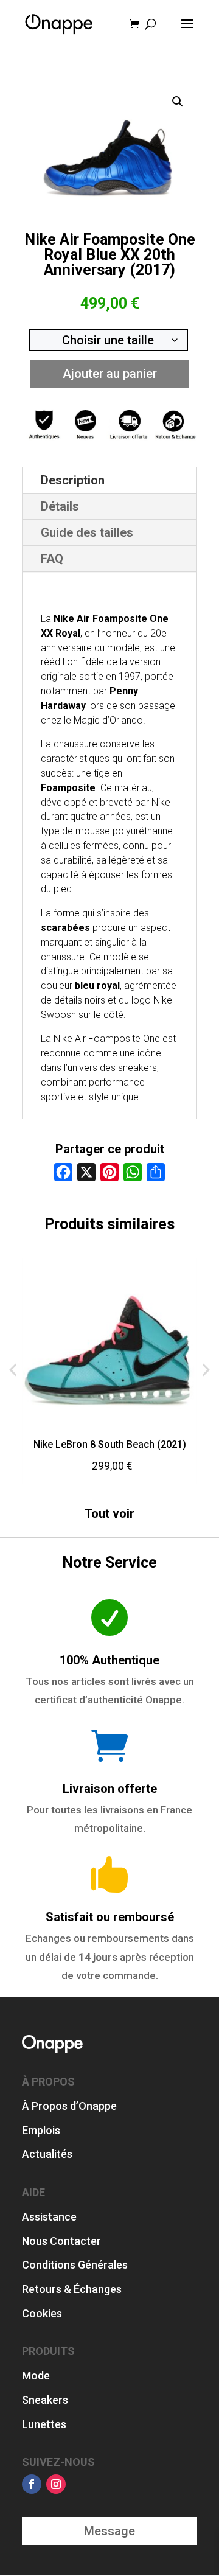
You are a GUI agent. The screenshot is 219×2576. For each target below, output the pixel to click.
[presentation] (13, 1370)
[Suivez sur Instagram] (56, 2484)
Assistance (49, 2217)
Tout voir (109, 1513)
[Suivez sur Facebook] (32, 2484)
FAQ (52, 559)
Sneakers (45, 2400)
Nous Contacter (61, 2241)
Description (73, 480)
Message (109, 2531)
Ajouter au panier (110, 374)
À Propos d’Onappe (69, 2106)
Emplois (41, 2130)
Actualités (47, 2154)
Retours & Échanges (72, 2289)
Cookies (42, 2313)
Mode (36, 2375)
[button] (178, 102)
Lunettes (44, 2424)
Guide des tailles (87, 532)
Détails (60, 506)
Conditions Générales (75, 2265)
